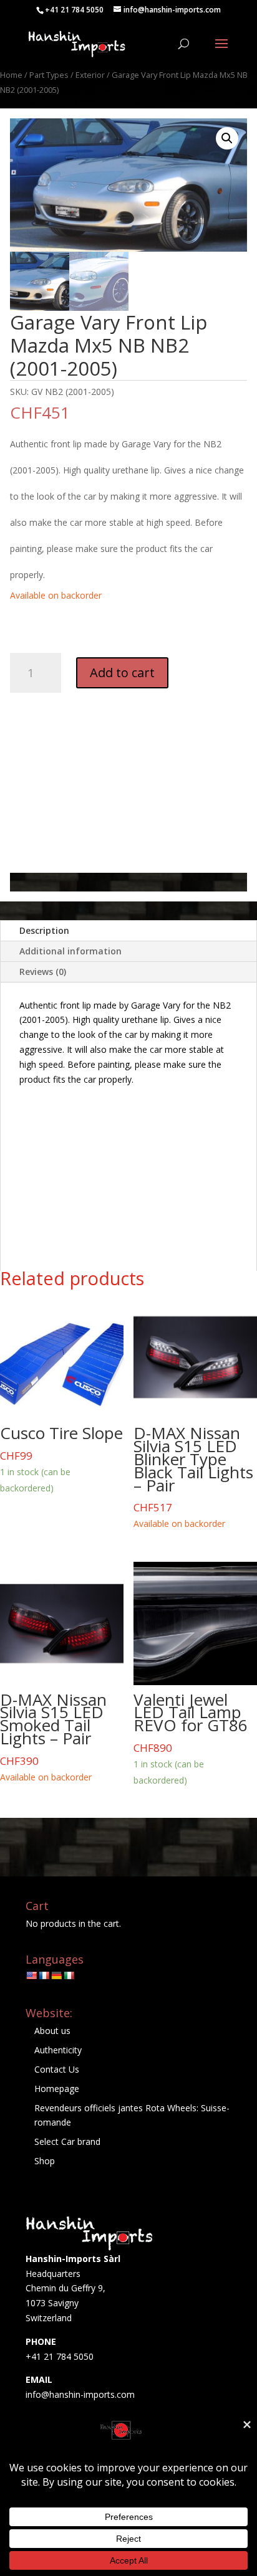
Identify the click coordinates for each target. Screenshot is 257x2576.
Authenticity (58, 2050)
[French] (44, 1975)
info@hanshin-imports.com (80, 2394)
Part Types (49, 75)
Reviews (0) (43, 972)
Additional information (70, 951)
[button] (227, 138)
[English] (31, 1975)
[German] (56, 1975)
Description (44, 930)
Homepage (57, 2089)
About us (52, 2031)
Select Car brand (67, 2141)
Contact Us (57, 2069)
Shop (45, 2161)
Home (11, 75)
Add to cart (122, 673)
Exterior (90, 75)
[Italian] (69, 1975)
